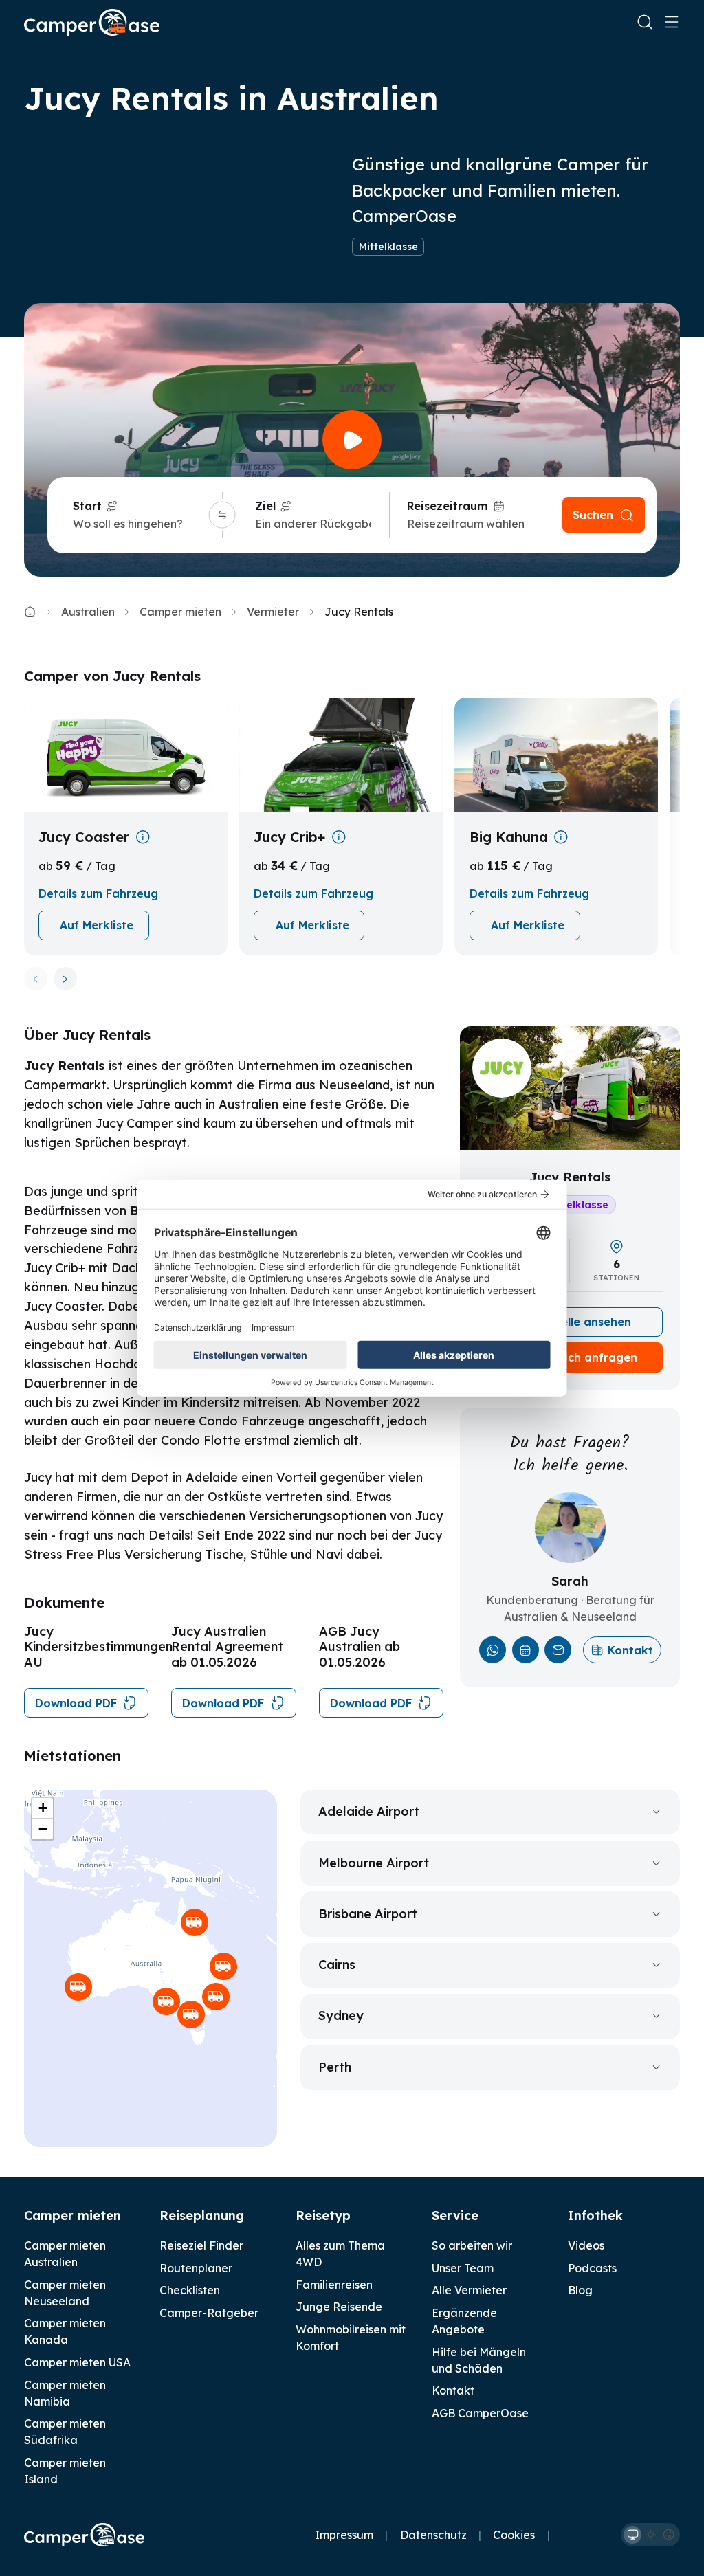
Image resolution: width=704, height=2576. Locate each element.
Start (87, 506)
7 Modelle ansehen (579, 1322)
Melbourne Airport (374, 1863)
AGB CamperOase (480, 2413)
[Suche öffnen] (645, 22)
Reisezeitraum (448, 506)
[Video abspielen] (352, 440)
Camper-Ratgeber (209, 2313)
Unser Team (463, 2268)
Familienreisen (334, 2285)
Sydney (341, 2016)
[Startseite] (92, 22)
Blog (580, 2290)
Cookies (514, 2535)
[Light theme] (650, 2535)
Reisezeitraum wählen (466, 524)
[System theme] (632, 2535)
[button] (166, 2001)
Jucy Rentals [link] (359, 612)
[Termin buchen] (526, 1650)
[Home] (30, 611)
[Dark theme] (668, 2535)
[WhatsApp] (493, 1650)
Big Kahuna (509, 837)
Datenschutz (433, 2535)
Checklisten (190, 2290)
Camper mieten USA (77, 2362)
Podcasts (592, 2268)
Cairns (337, 1965)
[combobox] (139, 524)
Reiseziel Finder (201, 2245)
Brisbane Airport (368, 1914)
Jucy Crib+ (289, 837)
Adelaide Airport (369, 1811)
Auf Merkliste (97, 925)
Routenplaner (196, 2268)
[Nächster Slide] (66, 979)
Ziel (265, 506)
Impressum (344, 2535)
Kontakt (630, 1650)
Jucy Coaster (84, 837)
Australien (88, 612)
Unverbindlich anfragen (570, 1357)
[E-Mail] (558, 1650)
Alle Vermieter (469, 2290)
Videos (586, 2245)
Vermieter (273, 612)
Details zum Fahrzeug (98, 893)
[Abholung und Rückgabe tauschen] (222, 515)
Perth (335, 2067)
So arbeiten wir (472, 2245)
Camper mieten (180, 612)
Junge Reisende (339, 2307)
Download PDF (76, 1703)
